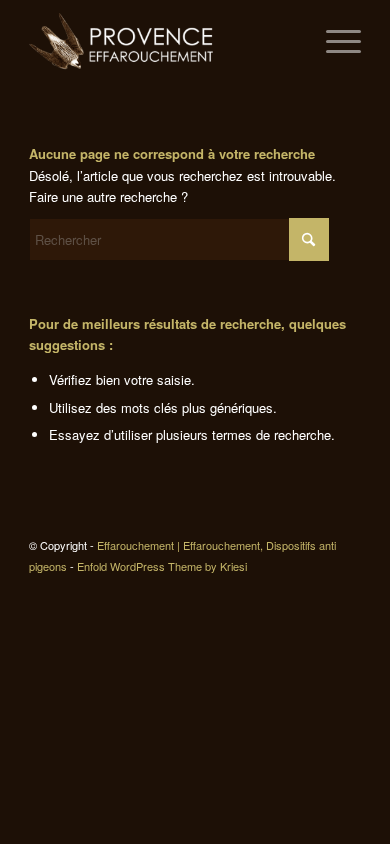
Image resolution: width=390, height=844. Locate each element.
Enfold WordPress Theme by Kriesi (162, 566)
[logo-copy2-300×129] (161, 41)
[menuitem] (333, 41)
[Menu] (333, 41)
